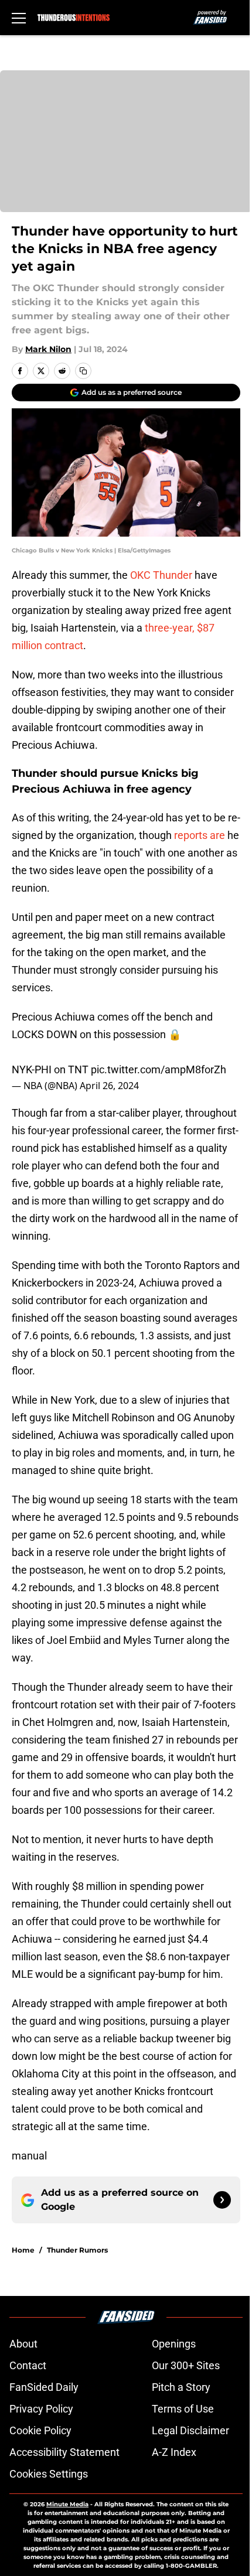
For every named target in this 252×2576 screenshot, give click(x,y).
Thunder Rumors (77, 2250)
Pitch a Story (181, 2387)
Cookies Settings (49, 2474)
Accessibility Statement (64, 2452)
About (23, 2344)
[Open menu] (19, 18)
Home (23, 2250)
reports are (200, 835)
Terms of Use (183, 2409)
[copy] (83, 371)
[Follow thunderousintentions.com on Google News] (222, 2200)
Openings (174, 2344)
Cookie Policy (40, 2430)
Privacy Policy (41, 2409)
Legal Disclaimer (190, 2430)
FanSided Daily (44, 2387)
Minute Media (67, 2504)
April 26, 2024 (109, 1086)
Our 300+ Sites (186, 2365)
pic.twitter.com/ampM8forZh (159, 1069)
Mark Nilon (48, 349)
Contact (28, 2365)
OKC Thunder (161, 575)
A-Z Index (174, 2452)
